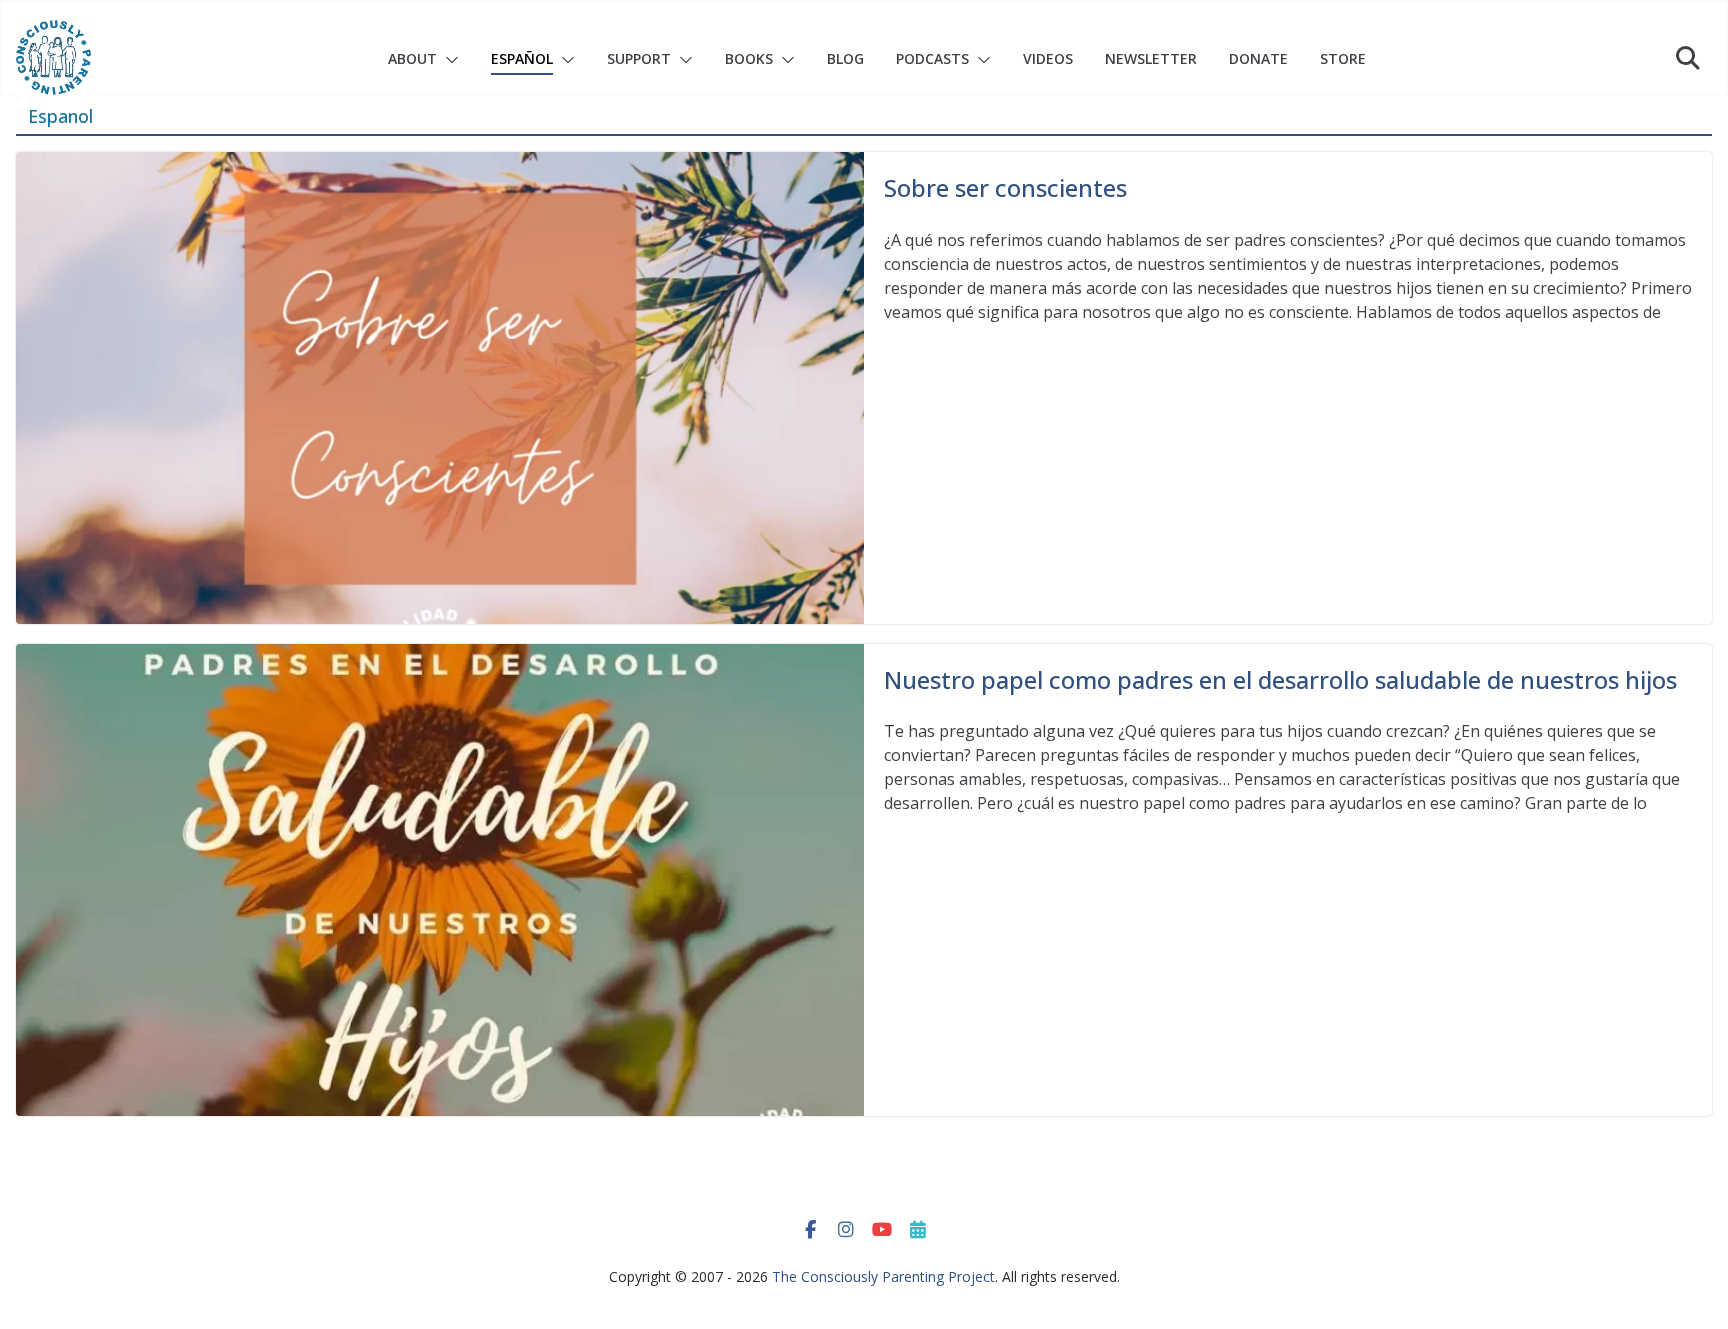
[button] (448, 60)
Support (639, 58)
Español (522, 58)
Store (1343, 58)
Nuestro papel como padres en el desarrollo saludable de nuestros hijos (1280, 679)
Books (749, 58)
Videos (1048, 58)
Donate (1258, 58)
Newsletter (1151, 58)
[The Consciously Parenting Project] (53, 57)
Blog (845, 58)
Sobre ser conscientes (1005, 187)
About (412, 58)
